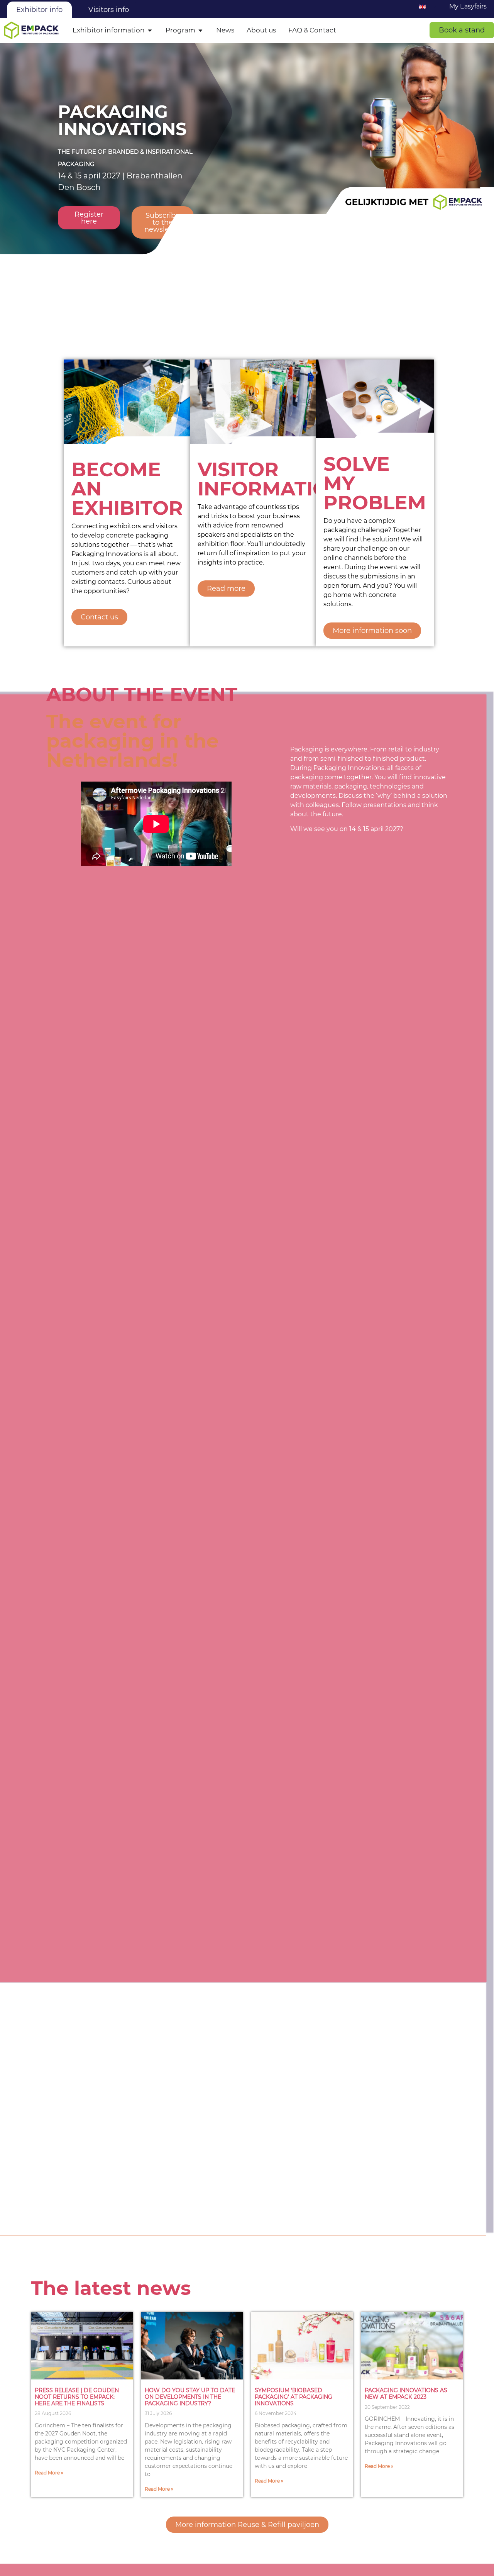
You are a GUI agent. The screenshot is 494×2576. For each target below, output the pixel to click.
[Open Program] (200, 31)
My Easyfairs (468, 6)
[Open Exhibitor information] (150, 31)
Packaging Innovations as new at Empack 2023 (406, 2394)
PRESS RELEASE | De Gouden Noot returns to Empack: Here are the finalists (77, 2397)
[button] (462, 30)
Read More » (49, 2473)
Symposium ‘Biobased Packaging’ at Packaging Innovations (294, 2397)
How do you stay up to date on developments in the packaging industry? (190, 2397)
